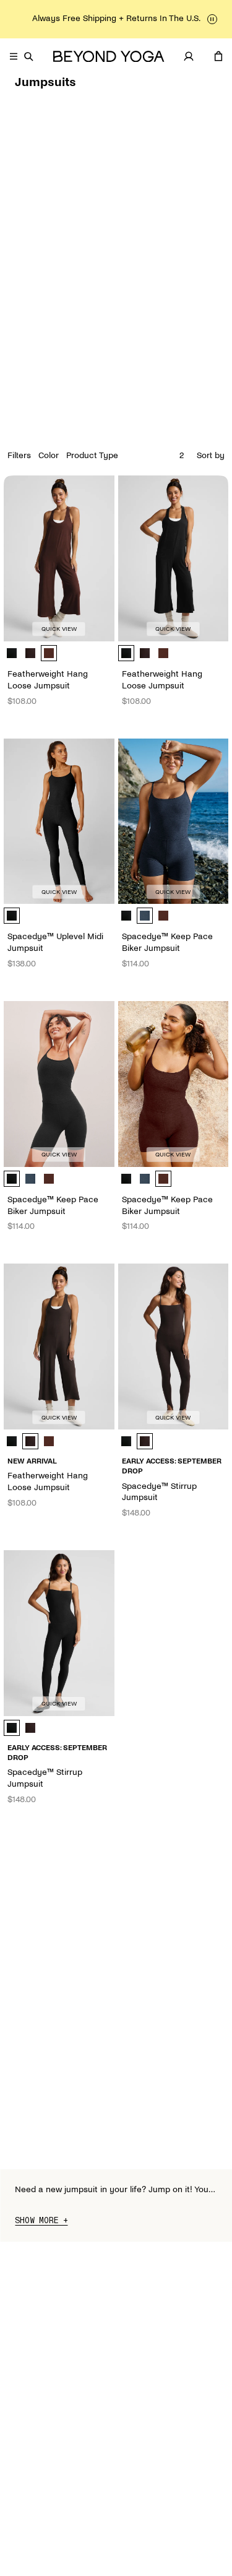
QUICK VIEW (59, 629)
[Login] (189, 56)
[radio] (12, 653)
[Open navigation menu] (14, 56)
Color (49, 455)
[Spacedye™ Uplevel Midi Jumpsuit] (59, 822)
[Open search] (28, 56)
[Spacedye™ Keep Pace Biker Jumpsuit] (174, 822)
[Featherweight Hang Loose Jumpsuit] (59, 558)
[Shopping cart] (218, 56)
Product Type (92, 455)
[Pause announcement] (212, 19)
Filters (19, 455)
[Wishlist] (204, 56)
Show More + (41, 2221)
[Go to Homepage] (109, 57)
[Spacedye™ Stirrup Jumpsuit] (174, 1347)
